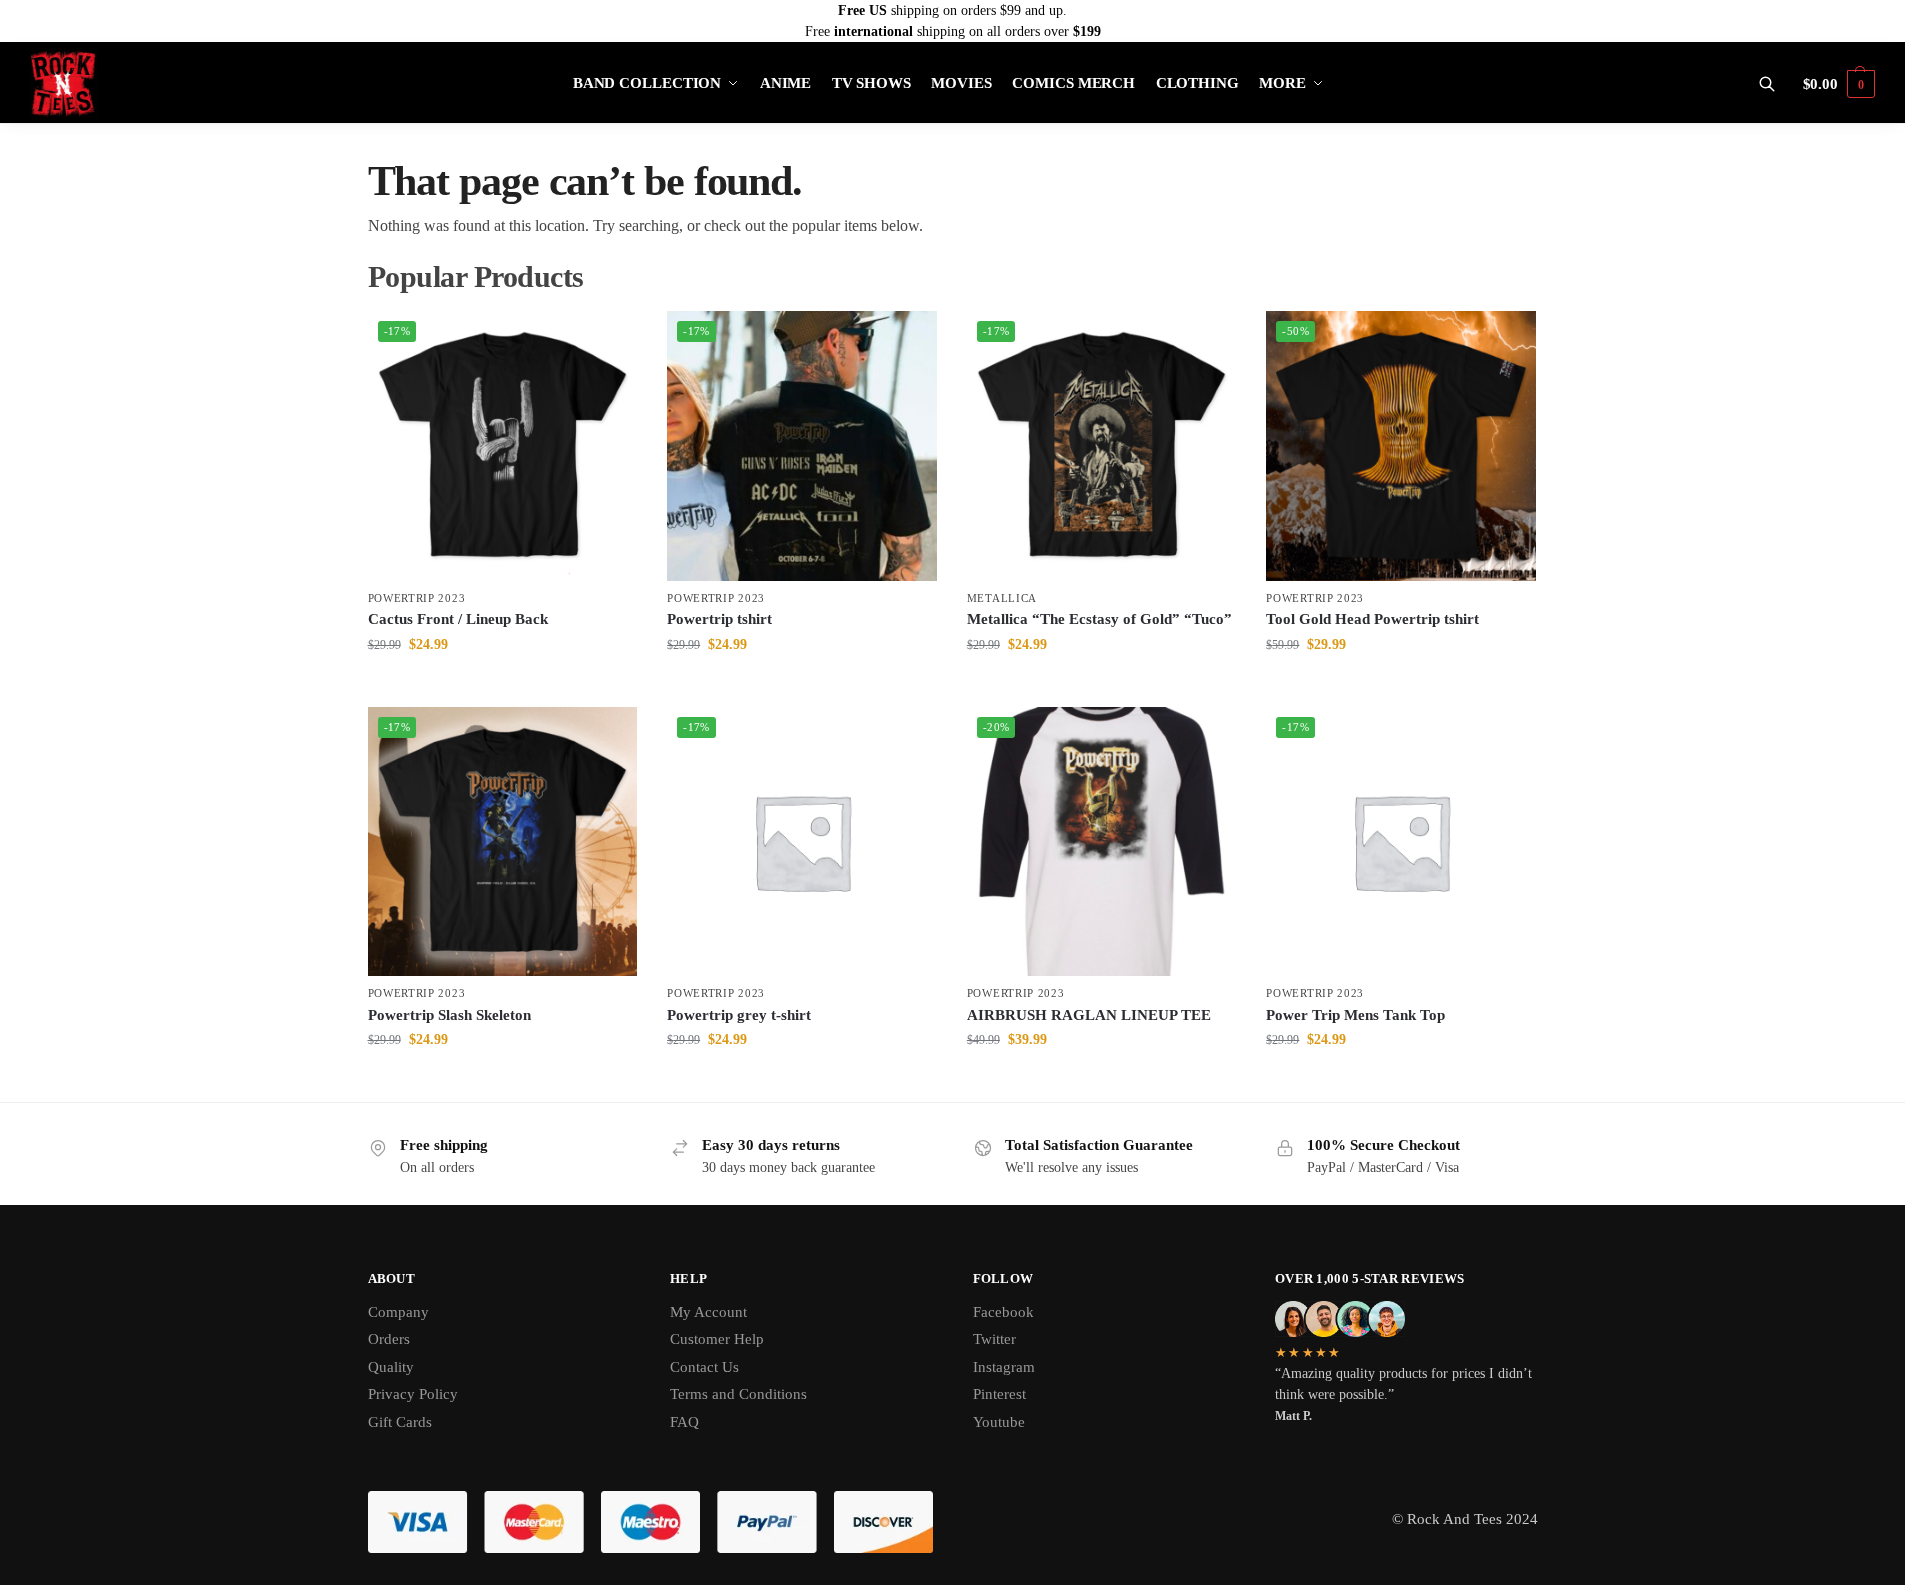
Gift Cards (400, 1422)
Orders (389, 1339)
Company (398, 1312)
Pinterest (999, 1394)
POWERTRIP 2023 (417, 598)
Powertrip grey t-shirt (739, 1015)
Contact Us (704, 1367)
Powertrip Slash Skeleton (449, 1015)
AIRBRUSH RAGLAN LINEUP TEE (1089, 1015)
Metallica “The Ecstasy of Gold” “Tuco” (1099, 619)
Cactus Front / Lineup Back (458, 619)
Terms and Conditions (738, 1394)
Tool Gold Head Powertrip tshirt (1372, 619)
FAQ (684, 1422)
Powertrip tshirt (719, 619)
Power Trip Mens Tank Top (1355, 1015)
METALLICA (1002, 598)
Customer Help (717, 1339)
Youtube (999, 1422)
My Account (708, 1312)
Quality (391, 1367)
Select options (502, 686)
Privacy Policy (413, 1394)
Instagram (1004, 1367)
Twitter (994, 1339)
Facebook (1003, 1312)
